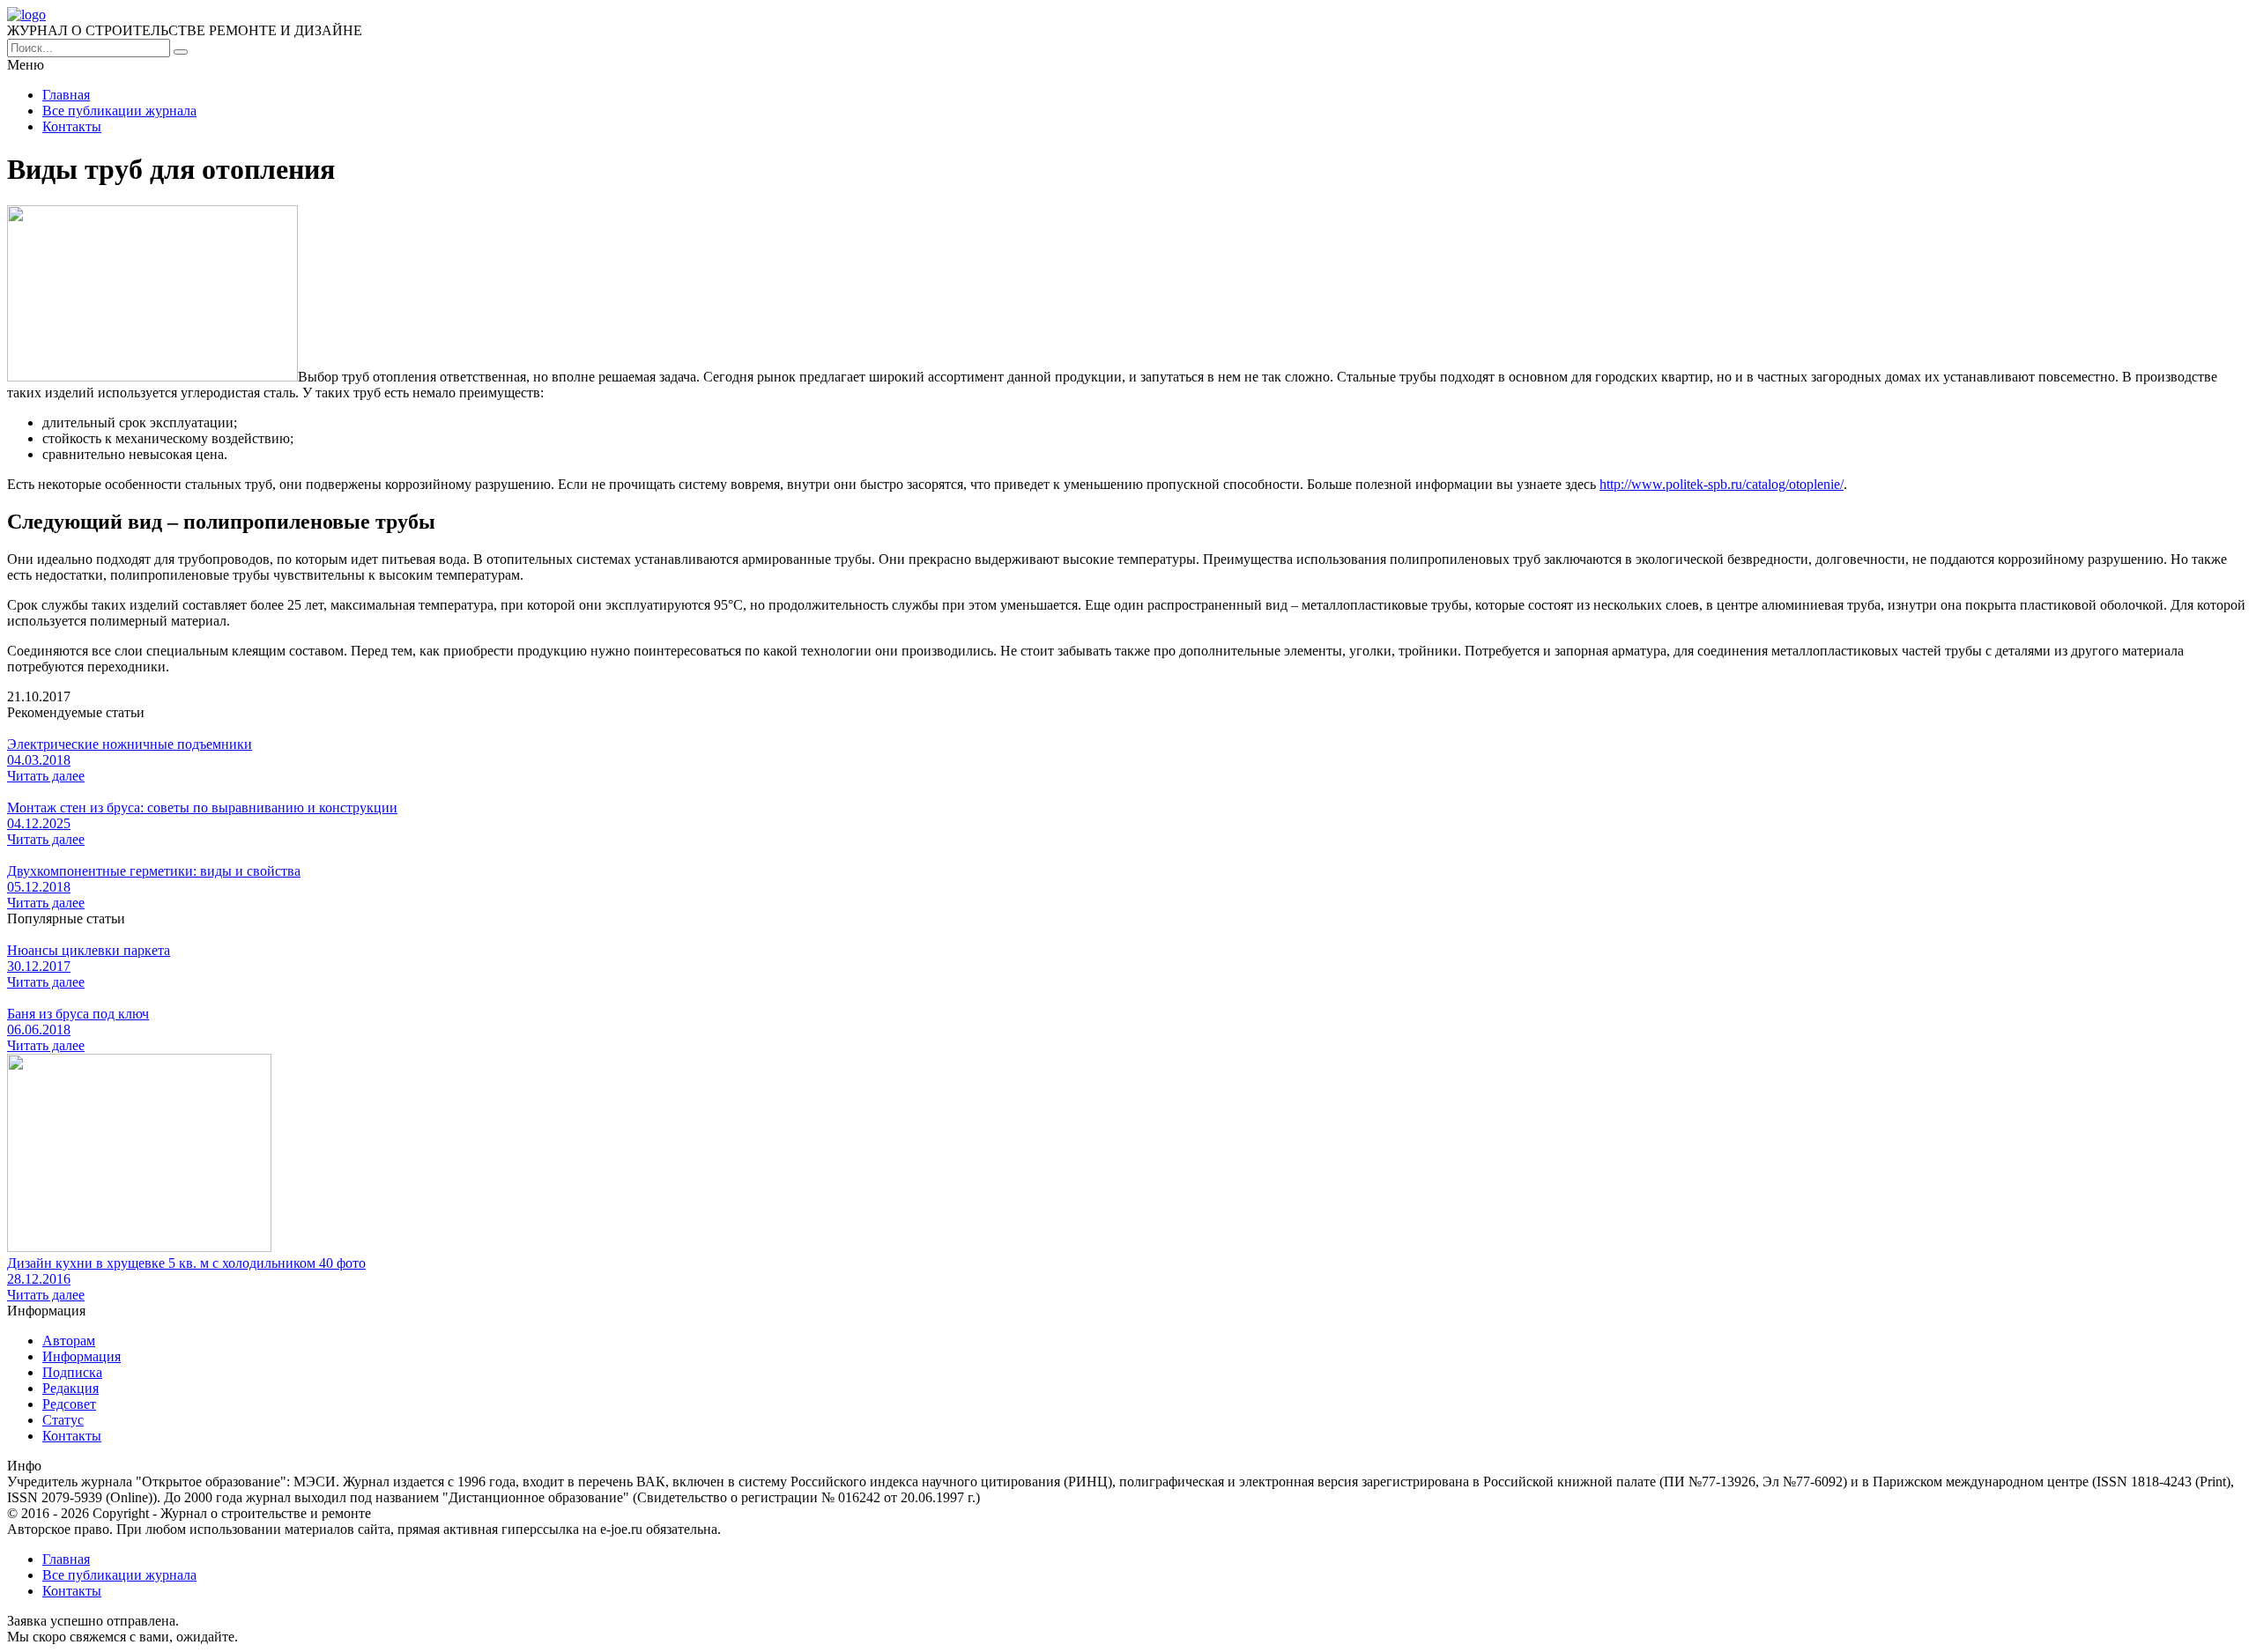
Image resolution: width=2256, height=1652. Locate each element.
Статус (63, 1420)
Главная (66, 95)
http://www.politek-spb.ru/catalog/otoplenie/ (1722, 484)
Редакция (70, 1388)
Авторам (69, 1341)
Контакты (72, 126)
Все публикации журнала (119, 111)
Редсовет (69, 1404)
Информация (82, 1356)
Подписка (72, 1372)
